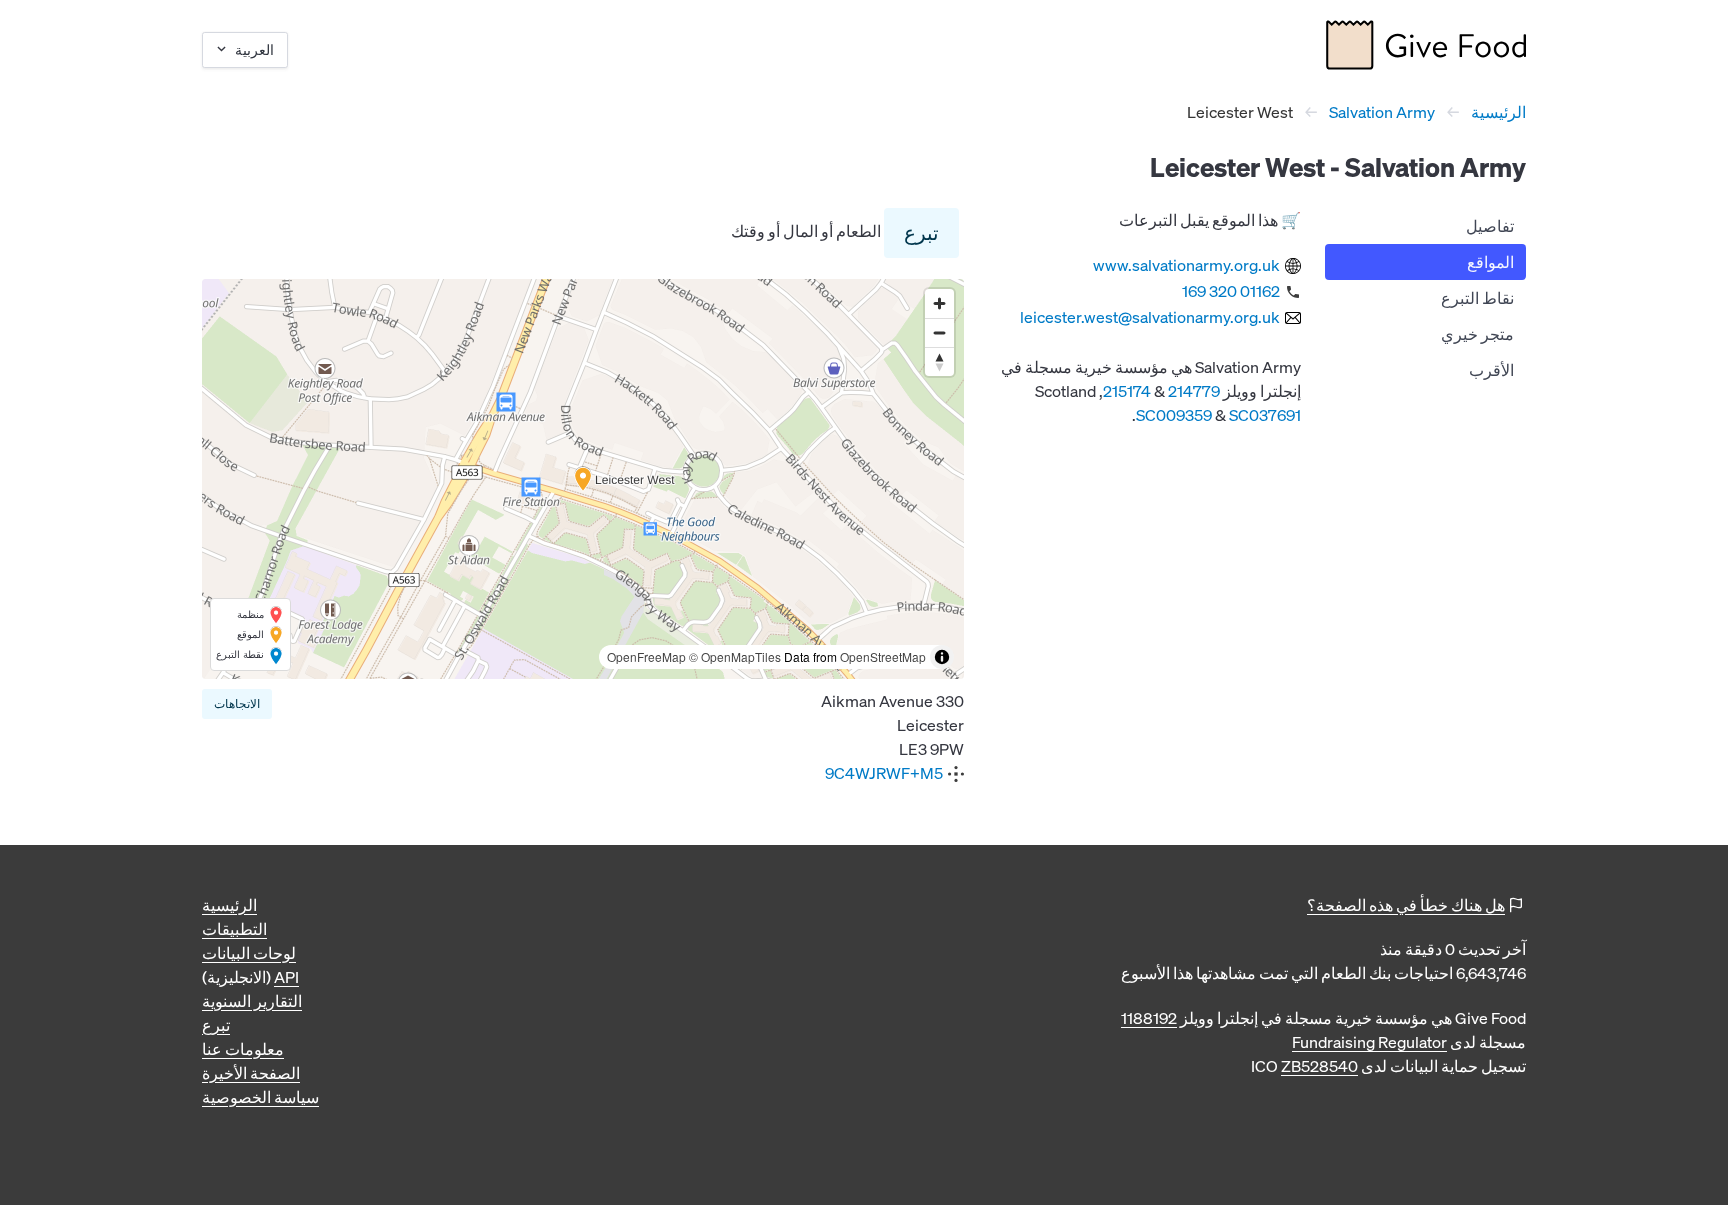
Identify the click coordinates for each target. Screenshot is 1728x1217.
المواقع (1490, 262)
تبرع (921, 232)
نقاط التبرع (1477, 298)
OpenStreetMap (883, 656)
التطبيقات (234, 929)
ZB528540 (1319, 1066)
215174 (1127, 391)
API (286, 977)
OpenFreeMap (646, 656)
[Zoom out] (939, 332)
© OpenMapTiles (735, 656)
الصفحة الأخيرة (251, 1073)
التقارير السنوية (252, 1001)
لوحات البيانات (249, 953)
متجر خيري (1477, 334)
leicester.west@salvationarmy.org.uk (1150, 317)
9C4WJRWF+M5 (884, 773)
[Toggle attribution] (942, 657)
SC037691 (1265, 415)
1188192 (1149, 1018)
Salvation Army (1382, 112)
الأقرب (1491, 370)
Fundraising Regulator (1369, 1042)
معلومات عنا (243, 1049)
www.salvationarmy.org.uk (1186, 265)
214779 (1194, 391)
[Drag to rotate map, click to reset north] (939, 361)
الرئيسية (1498, 112)
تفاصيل (1490, 226)
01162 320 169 (1231, 291)
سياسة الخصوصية (260, 1097)
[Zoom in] (939, 303)
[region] (583, 479)
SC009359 (1174, 415)
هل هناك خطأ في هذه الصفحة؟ (1406, 905)
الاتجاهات (237, 703)
